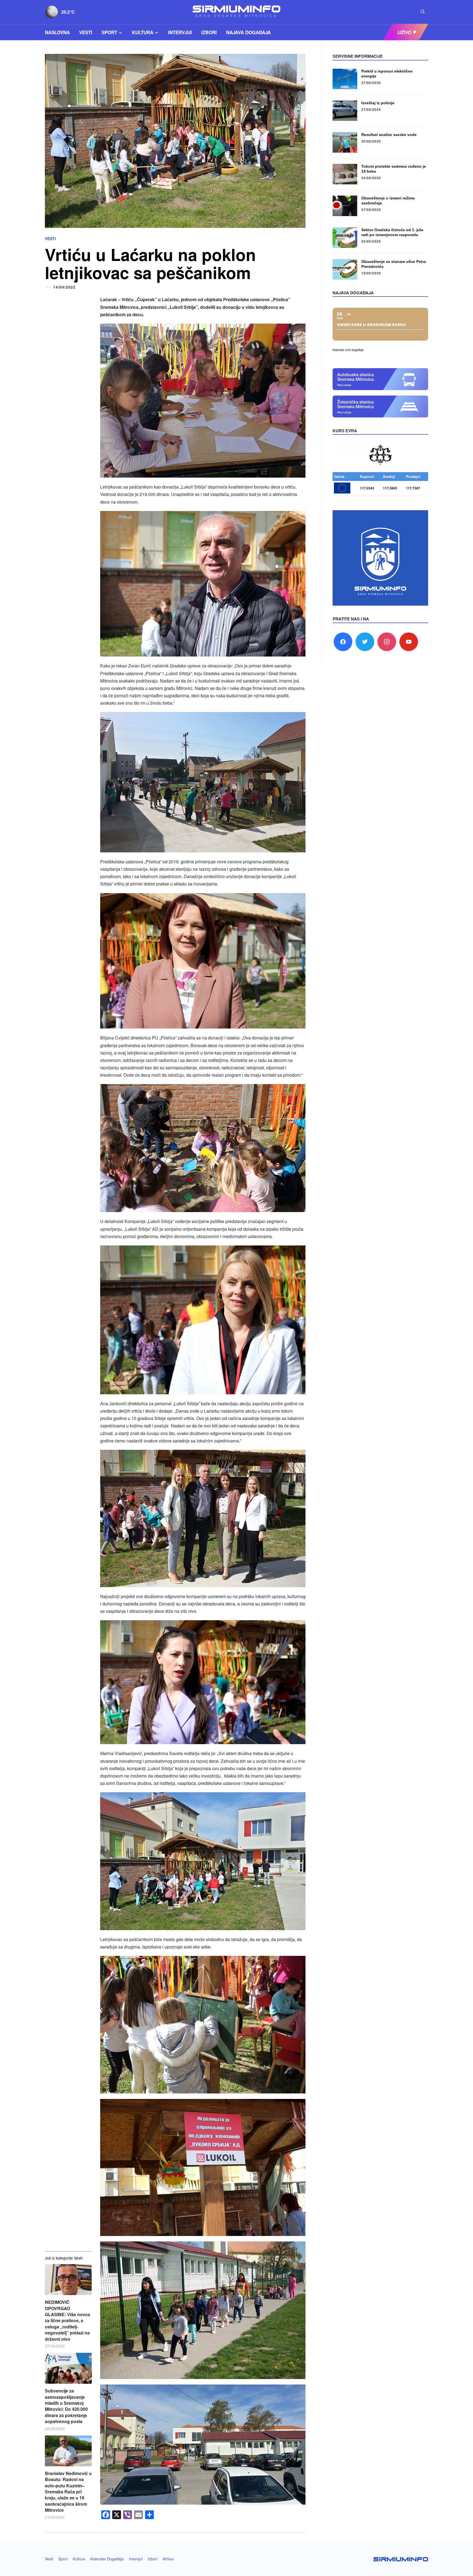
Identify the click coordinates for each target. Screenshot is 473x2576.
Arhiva (168, 2559)
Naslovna (57, 32)
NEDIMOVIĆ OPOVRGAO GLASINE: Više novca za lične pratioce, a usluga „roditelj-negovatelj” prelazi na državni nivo (67, 2321)
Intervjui (180, 32)
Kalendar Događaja (107, 2559)
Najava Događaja (248, 32)
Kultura (143, 32)
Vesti (86, 32)
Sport (109, 32)
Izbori (209, 32)
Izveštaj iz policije (378, 103)
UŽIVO (404, 32)
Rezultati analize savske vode (389, 135)
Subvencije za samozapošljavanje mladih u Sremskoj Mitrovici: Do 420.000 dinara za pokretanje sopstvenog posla (66, 2406)
